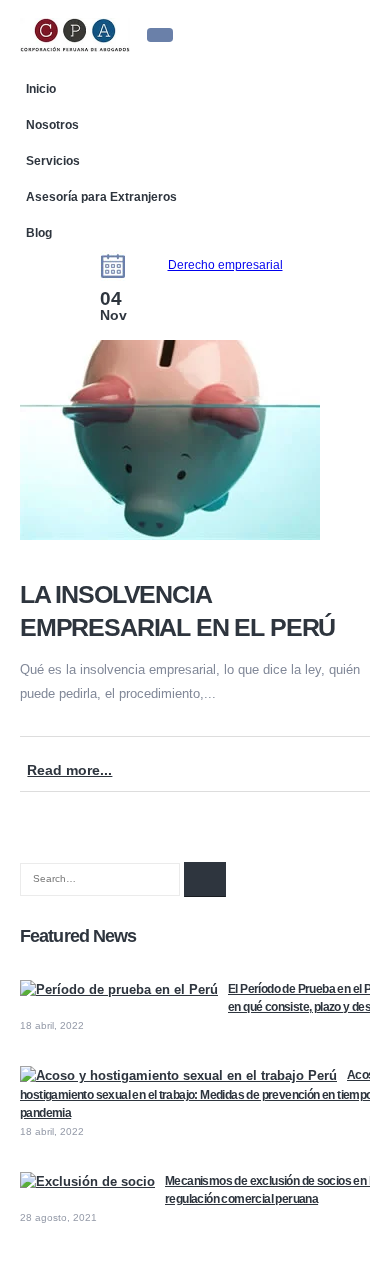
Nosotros (52, 124)
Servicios (53, 160)
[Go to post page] (119, 989)
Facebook (303, 757)
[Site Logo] (75, 34)
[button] (160, 35)
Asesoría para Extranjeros (101, 196)
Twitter (330, 757)
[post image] (195, 444)
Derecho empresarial (225, 264)
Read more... (69, 770)
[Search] (205, 879)
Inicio (41, 88)
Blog (39, 232)
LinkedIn (358, 757)
